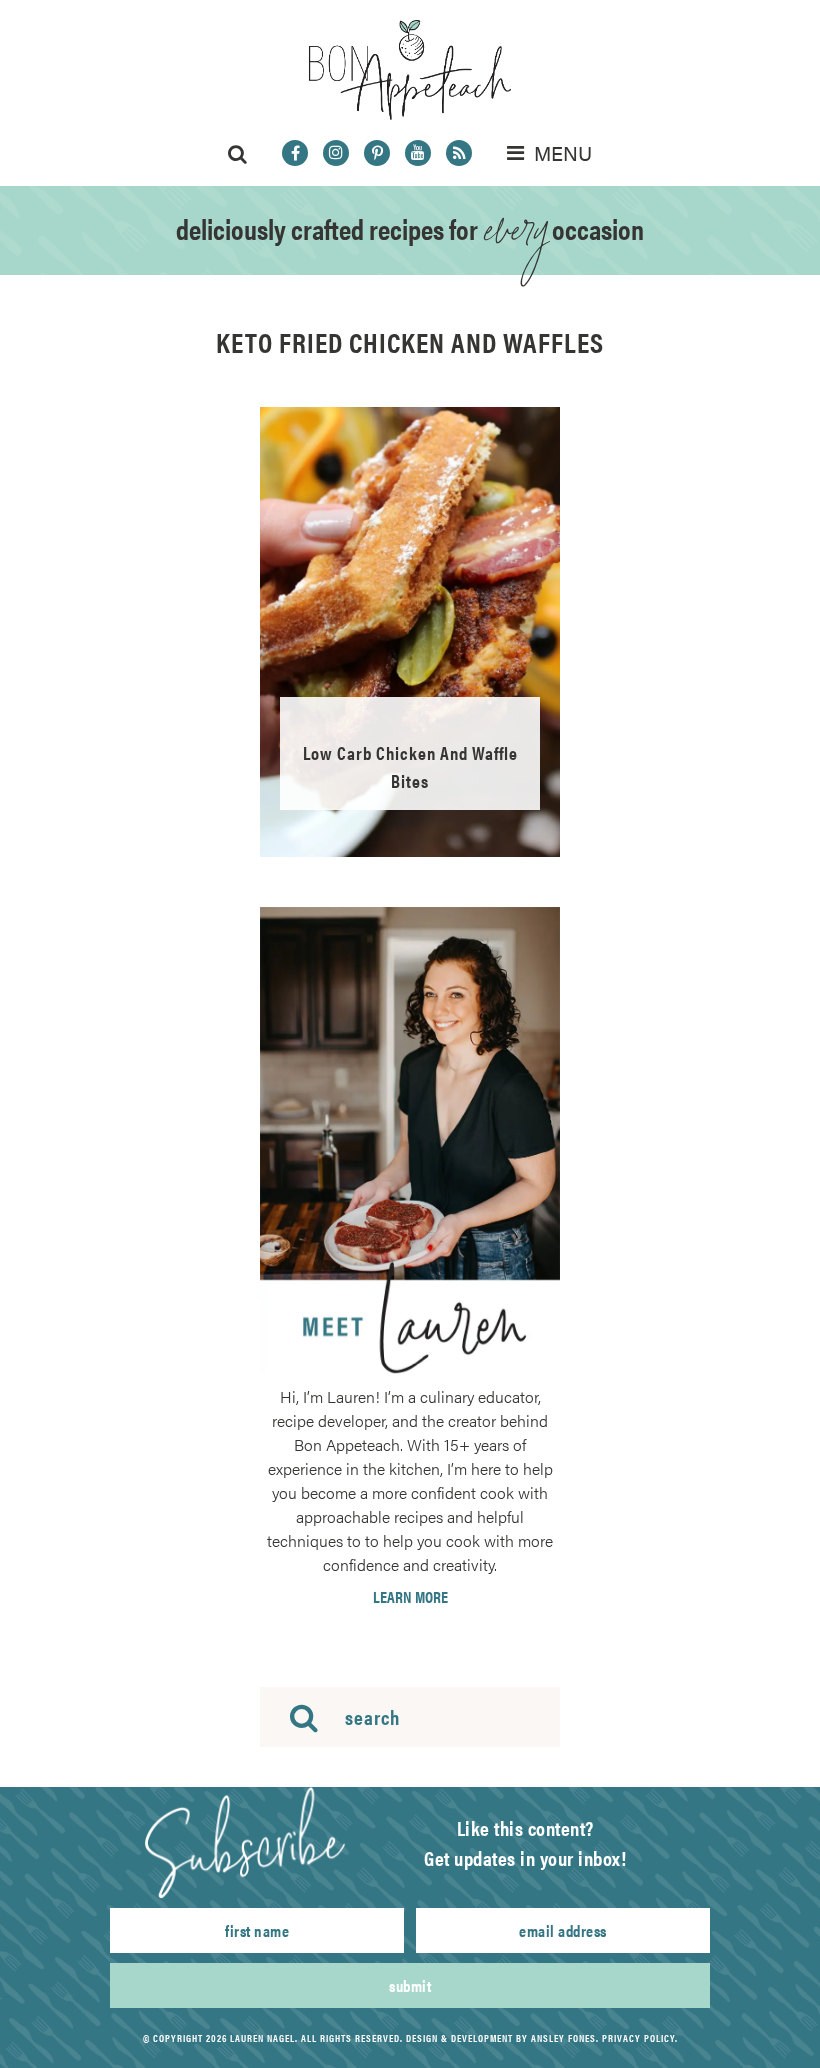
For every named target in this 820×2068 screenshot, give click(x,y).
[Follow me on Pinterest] (377, 153)
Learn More (410, 1597)
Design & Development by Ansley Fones (501, 2038)
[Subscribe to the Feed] (459, 153)
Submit (410, 1985)
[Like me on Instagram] (336, 153)
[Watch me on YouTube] (418, 153)
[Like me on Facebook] (295, 153)
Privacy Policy (638, 2038)
